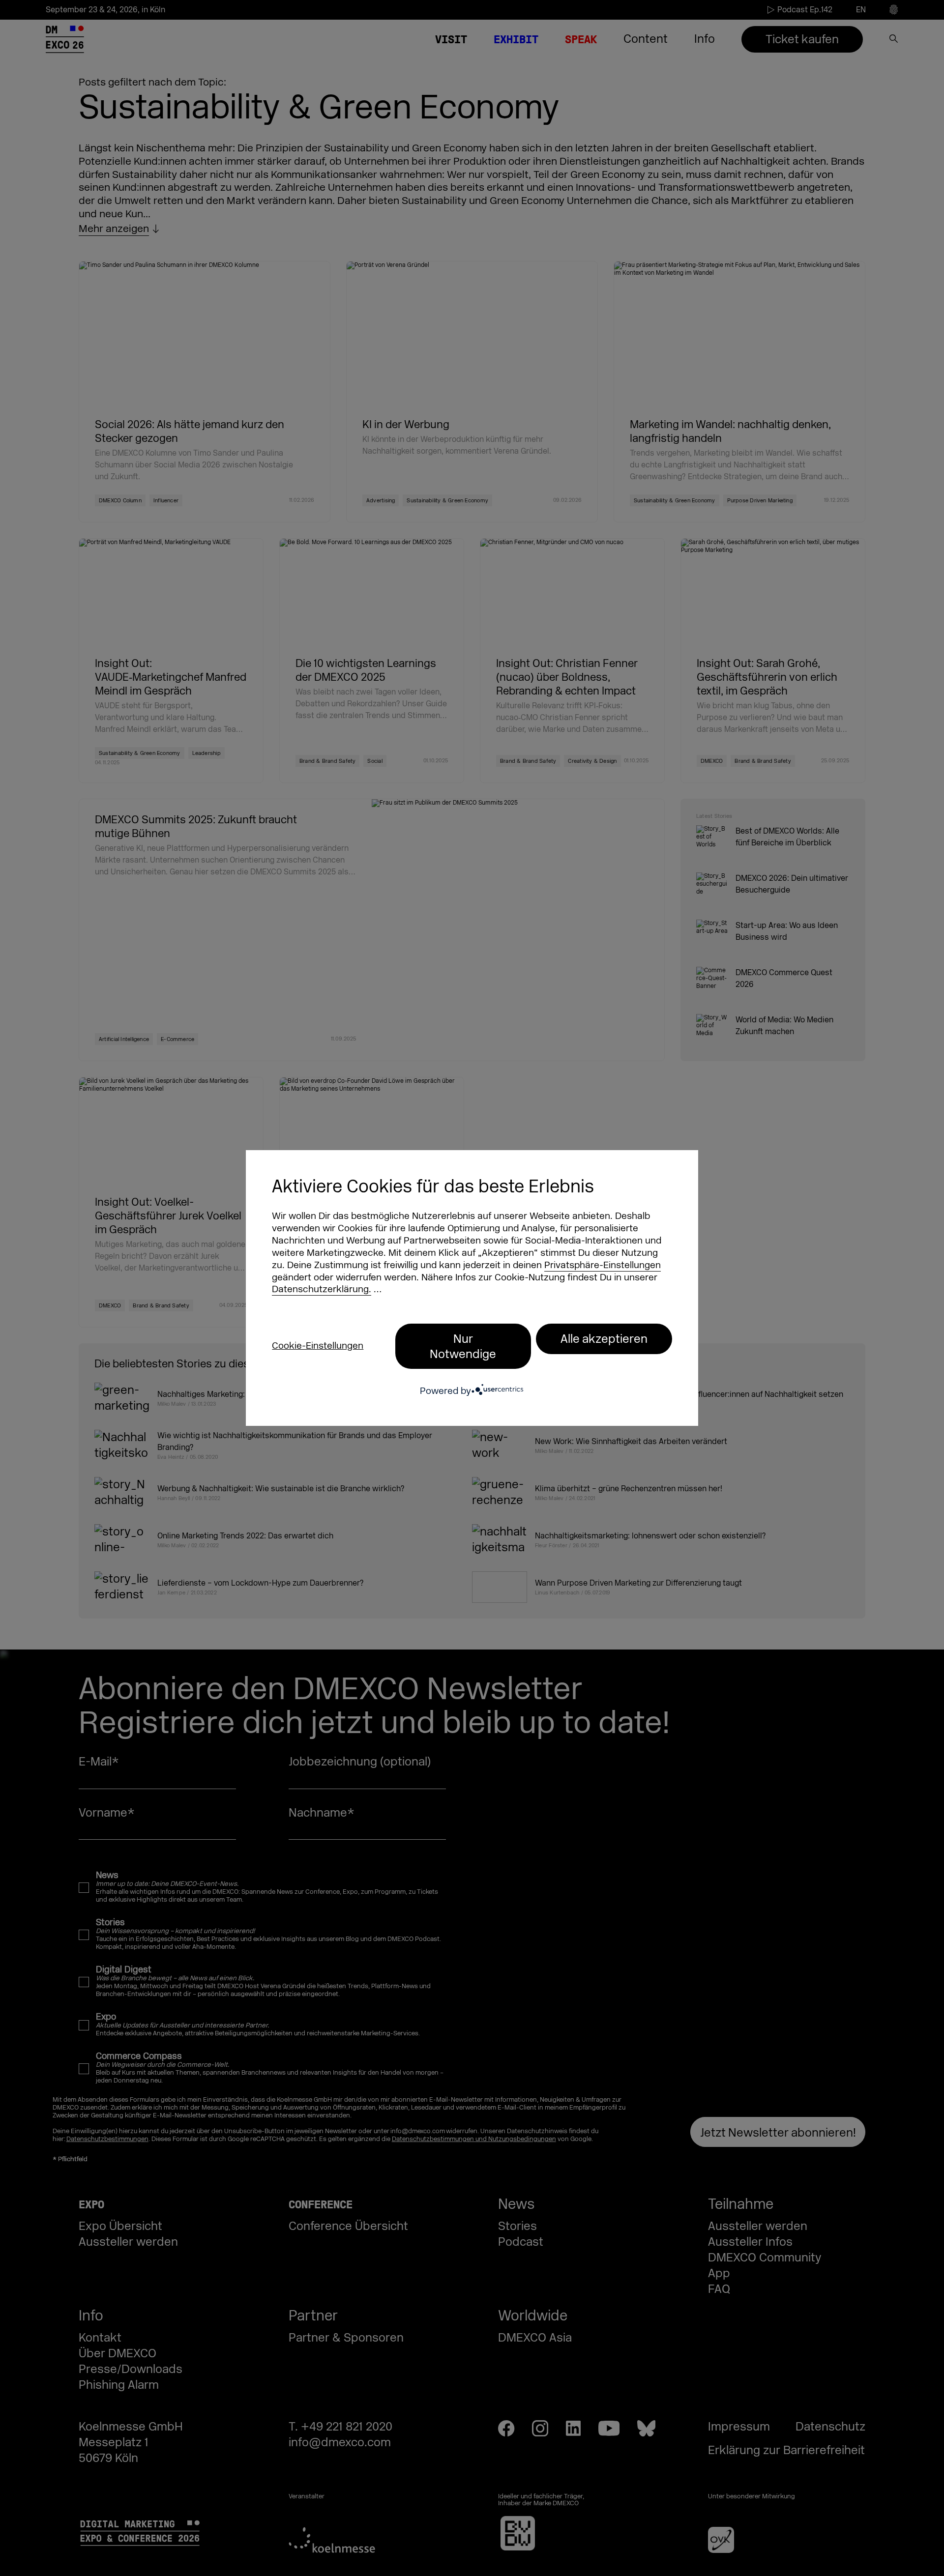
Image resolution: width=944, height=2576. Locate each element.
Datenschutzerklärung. (322, 1289)
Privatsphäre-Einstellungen (603, 1265)
